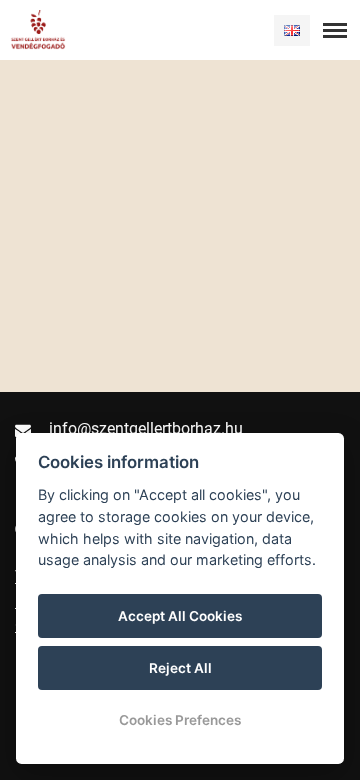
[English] (292, 30)
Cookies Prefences (180, 720)
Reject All (180, 668)
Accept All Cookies (180, 616)
